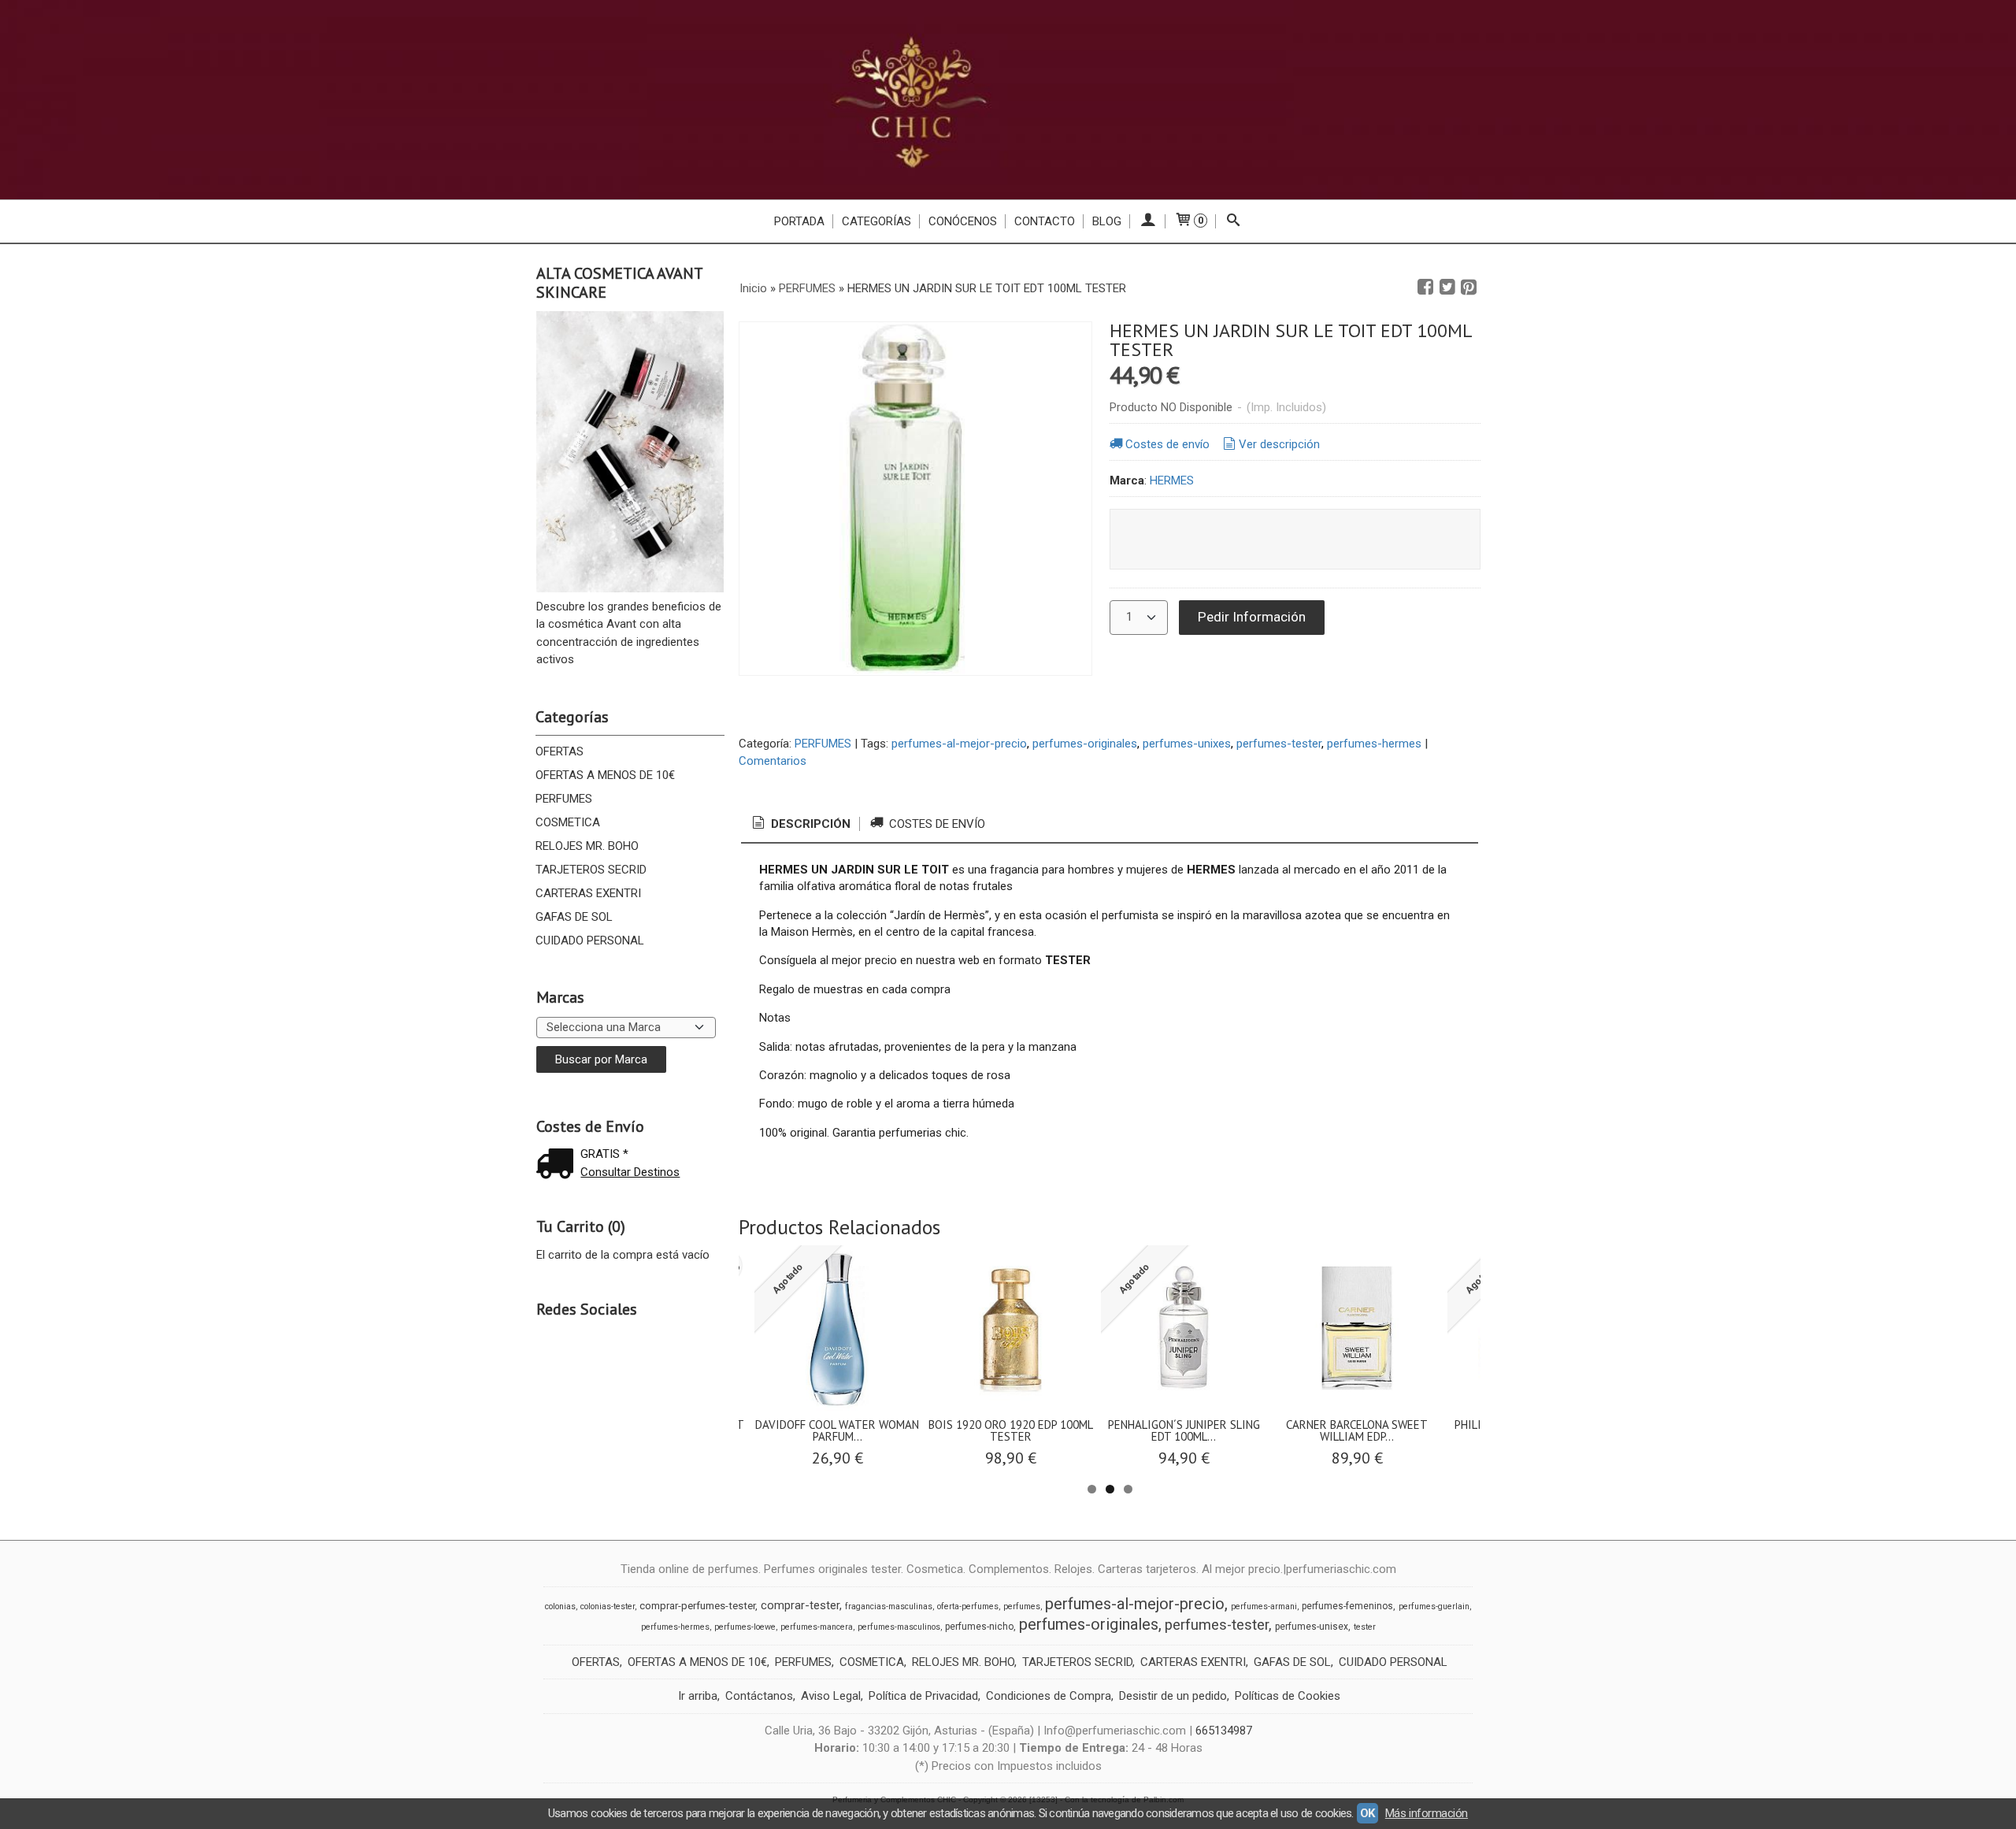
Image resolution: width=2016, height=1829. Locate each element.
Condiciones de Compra (1049, 1696)
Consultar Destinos (630, 1172)
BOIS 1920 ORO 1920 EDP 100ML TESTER (1011, 1430)
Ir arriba (698, 1696)
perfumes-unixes (1187, 744)
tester (1365, 1627)
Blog (1107, 221)
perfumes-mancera (817, 1627)
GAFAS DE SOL (574, 917)
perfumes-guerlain (1434, 1606)
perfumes (1022, 1606)
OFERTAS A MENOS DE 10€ (605, 775)
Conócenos (963, 221)
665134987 (1224, 1731)
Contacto (1045, 221)
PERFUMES (564, 799)
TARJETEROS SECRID (591, 870)
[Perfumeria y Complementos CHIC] (1008, 100)
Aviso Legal (831, 1696)
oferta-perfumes (968, 1606)
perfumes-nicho (979, 1627)
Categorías (876, 221)
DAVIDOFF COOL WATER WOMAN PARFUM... (837, 1430)
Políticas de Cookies (1288, 1696)
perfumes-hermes (1374, 744)
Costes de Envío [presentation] (936, 824)
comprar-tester (800, 1605)
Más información (1427, 1813)
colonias (560, 1606)
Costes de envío (1167, 444)
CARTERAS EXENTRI (588, 893)
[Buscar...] (1234, 221)
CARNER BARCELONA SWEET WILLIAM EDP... (1357, 1430)
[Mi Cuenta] (1148, 221)
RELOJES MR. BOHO (587, 846)
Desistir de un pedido (1173, 1696)
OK (1367, 1813)
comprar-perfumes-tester (697, 1606)
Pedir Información (1252, 617)
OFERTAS (560, 751)
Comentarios (773, 761)
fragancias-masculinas (889, 1606)
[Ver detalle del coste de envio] (558, 1165)
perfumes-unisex (1312, 1627)
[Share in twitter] (1447, 288)
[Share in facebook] (1425, 288)
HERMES (1172, 480)
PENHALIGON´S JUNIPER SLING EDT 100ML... (1184, 1430)
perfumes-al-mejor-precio (959, 744)
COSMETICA (568, 822)
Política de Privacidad (923, 1696)
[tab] (800, 824)
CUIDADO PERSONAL (590, 940)
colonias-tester (608, 1606)
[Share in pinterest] (1469, 288)
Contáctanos (759, 1696)
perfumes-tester (1279, 744)
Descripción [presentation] (809, 824)
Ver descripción (1279, 444)
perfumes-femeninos (1347, 1606)
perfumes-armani (1264, 1606)
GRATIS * (604, 1154)
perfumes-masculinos (899, 1627)
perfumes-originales (1085, 744)
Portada (799, 221)
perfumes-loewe (745, 1627)
